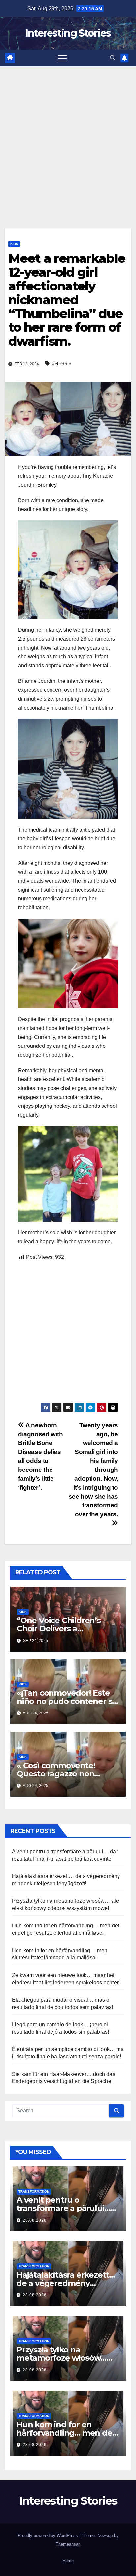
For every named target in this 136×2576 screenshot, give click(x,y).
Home (68, 2561)
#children (62, 364)
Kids (14, 244)
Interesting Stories (68, 33)
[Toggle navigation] (62, 58)
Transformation (34, 2191)
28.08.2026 (35, 2220)
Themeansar (68, 2544)
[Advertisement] (68, 137)
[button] (113, 58)
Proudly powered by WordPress (49, 2536)
